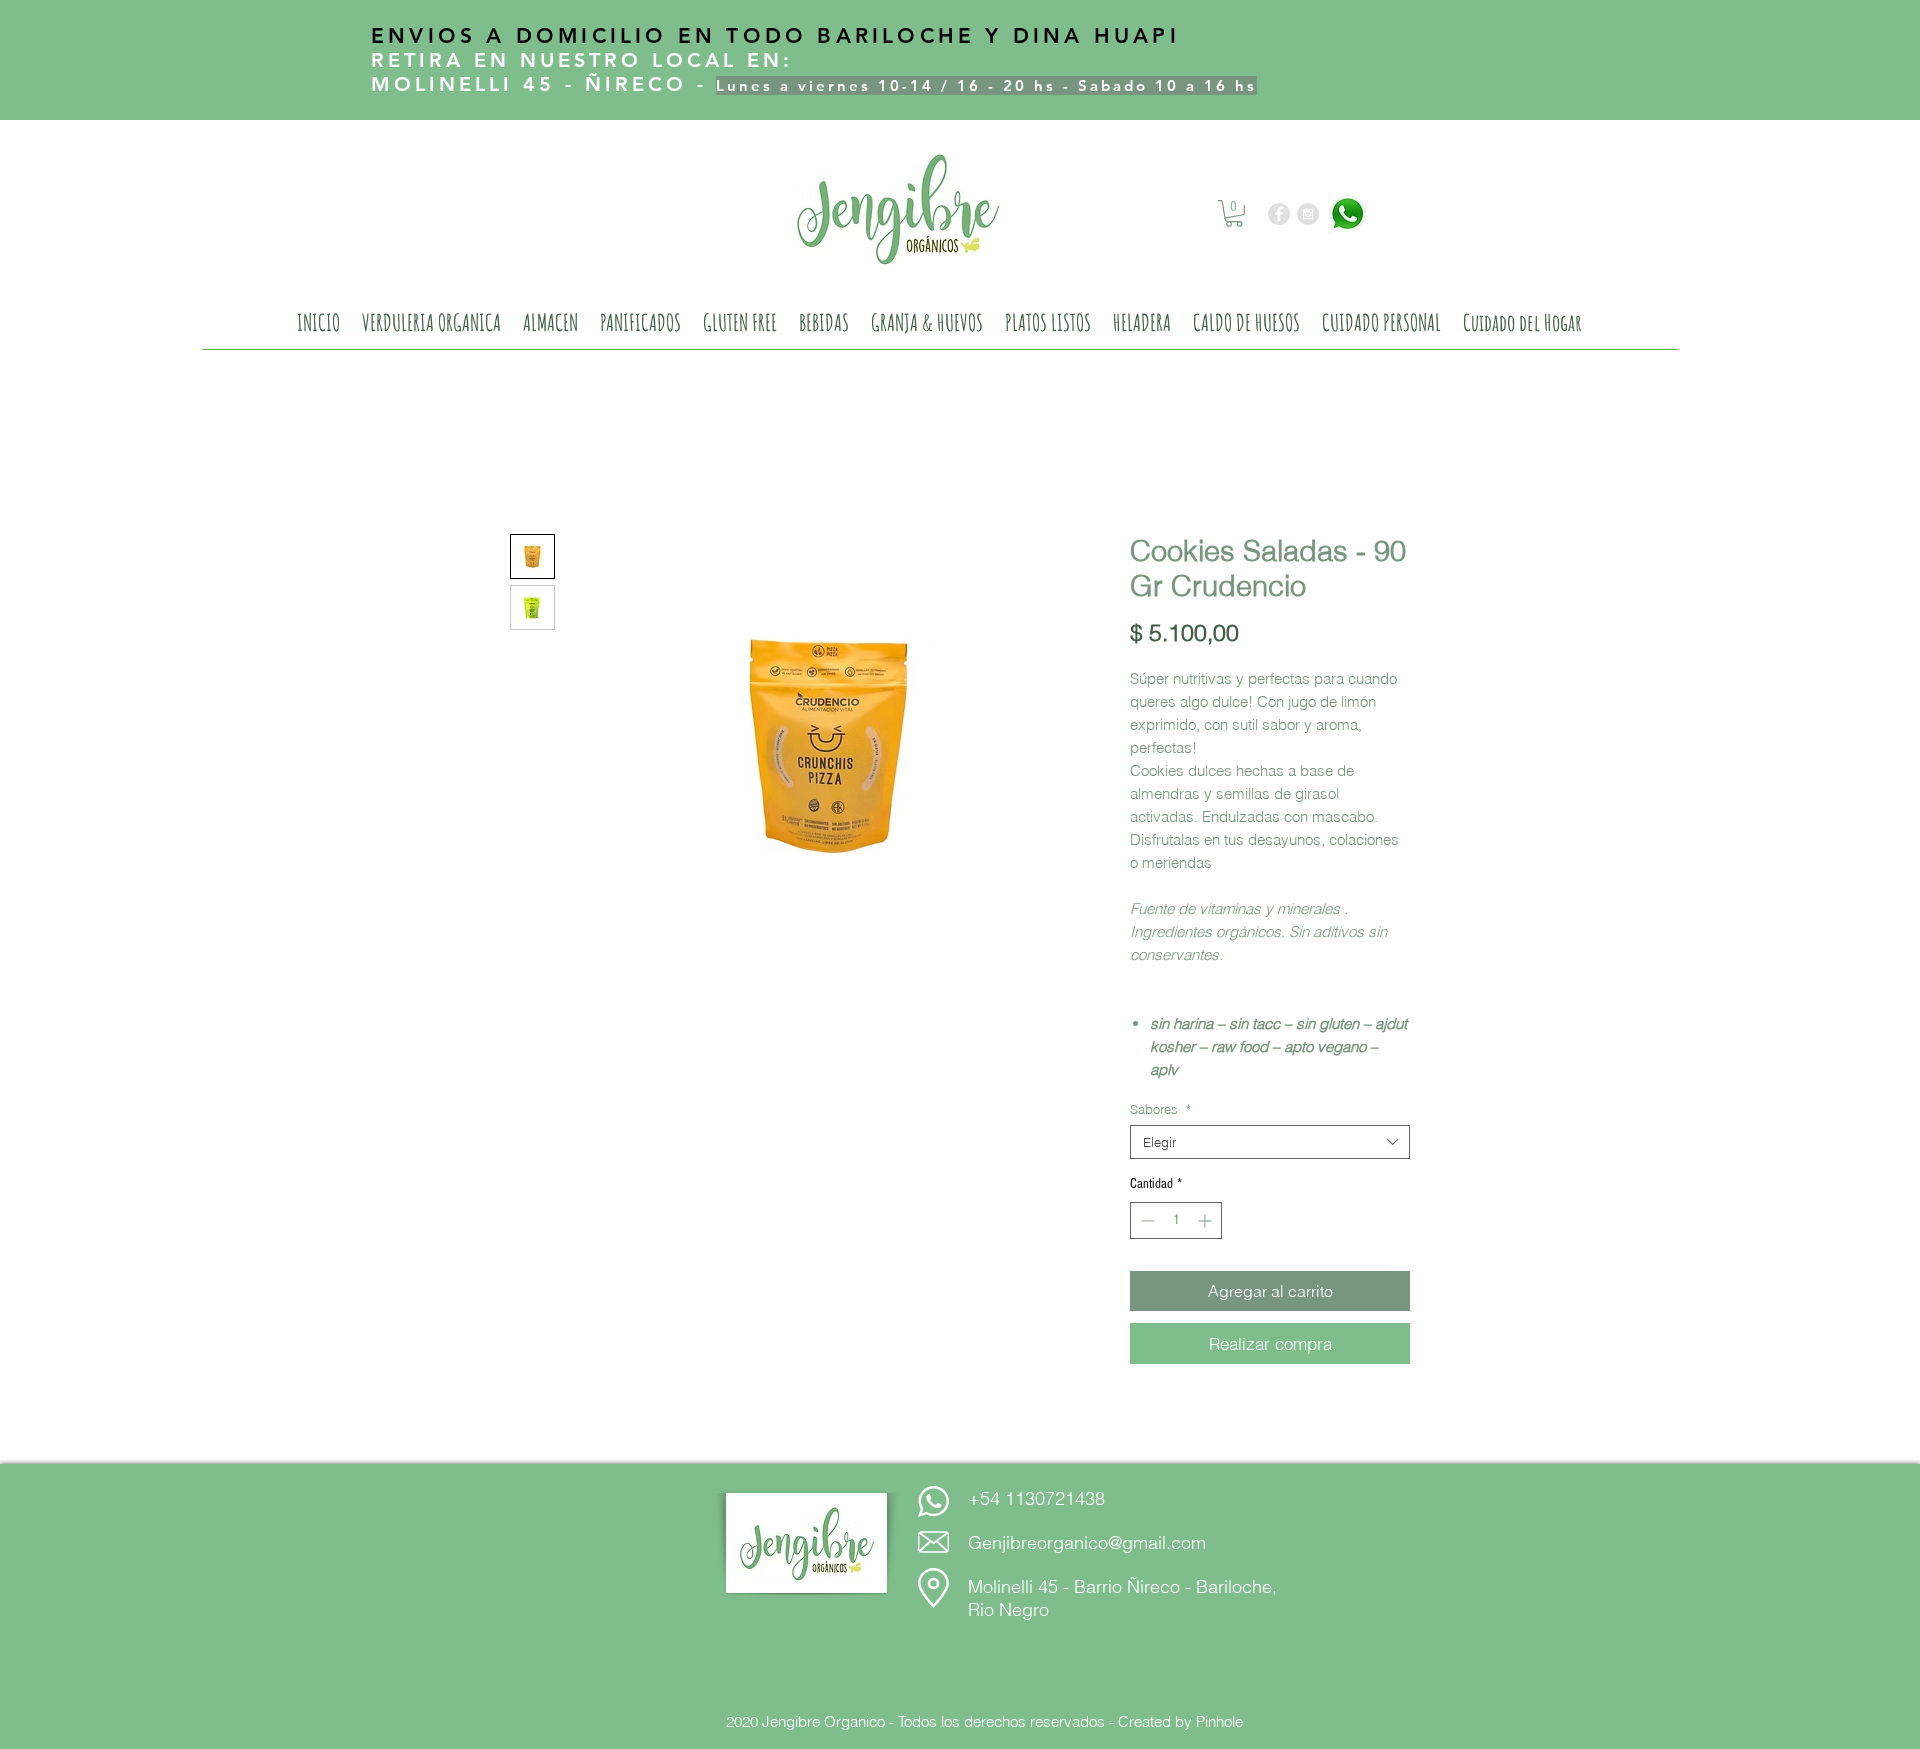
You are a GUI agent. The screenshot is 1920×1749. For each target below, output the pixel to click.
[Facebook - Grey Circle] (1279, 214)
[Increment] (1206, 1220)
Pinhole (1219, 1721)
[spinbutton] (1176, 1220)
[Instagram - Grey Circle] (1308, 214)
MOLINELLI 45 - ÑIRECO (529, 84)
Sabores (1160, 1109)
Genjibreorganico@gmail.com (1087, 1542)
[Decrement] (1145, 1220)
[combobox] (1270, 1142)
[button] (1234, 213)
